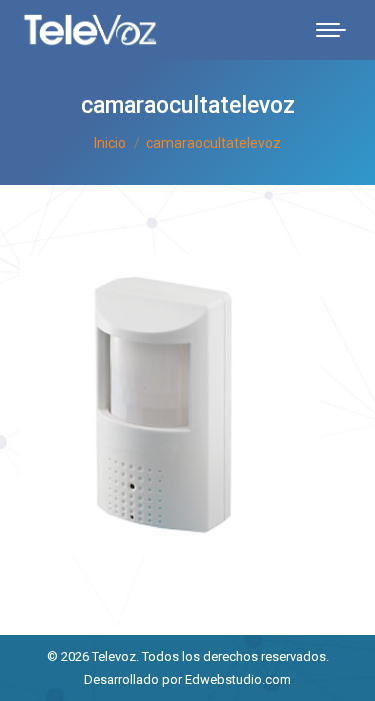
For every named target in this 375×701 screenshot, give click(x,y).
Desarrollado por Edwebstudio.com (187, 679)
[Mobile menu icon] (331, 30)
